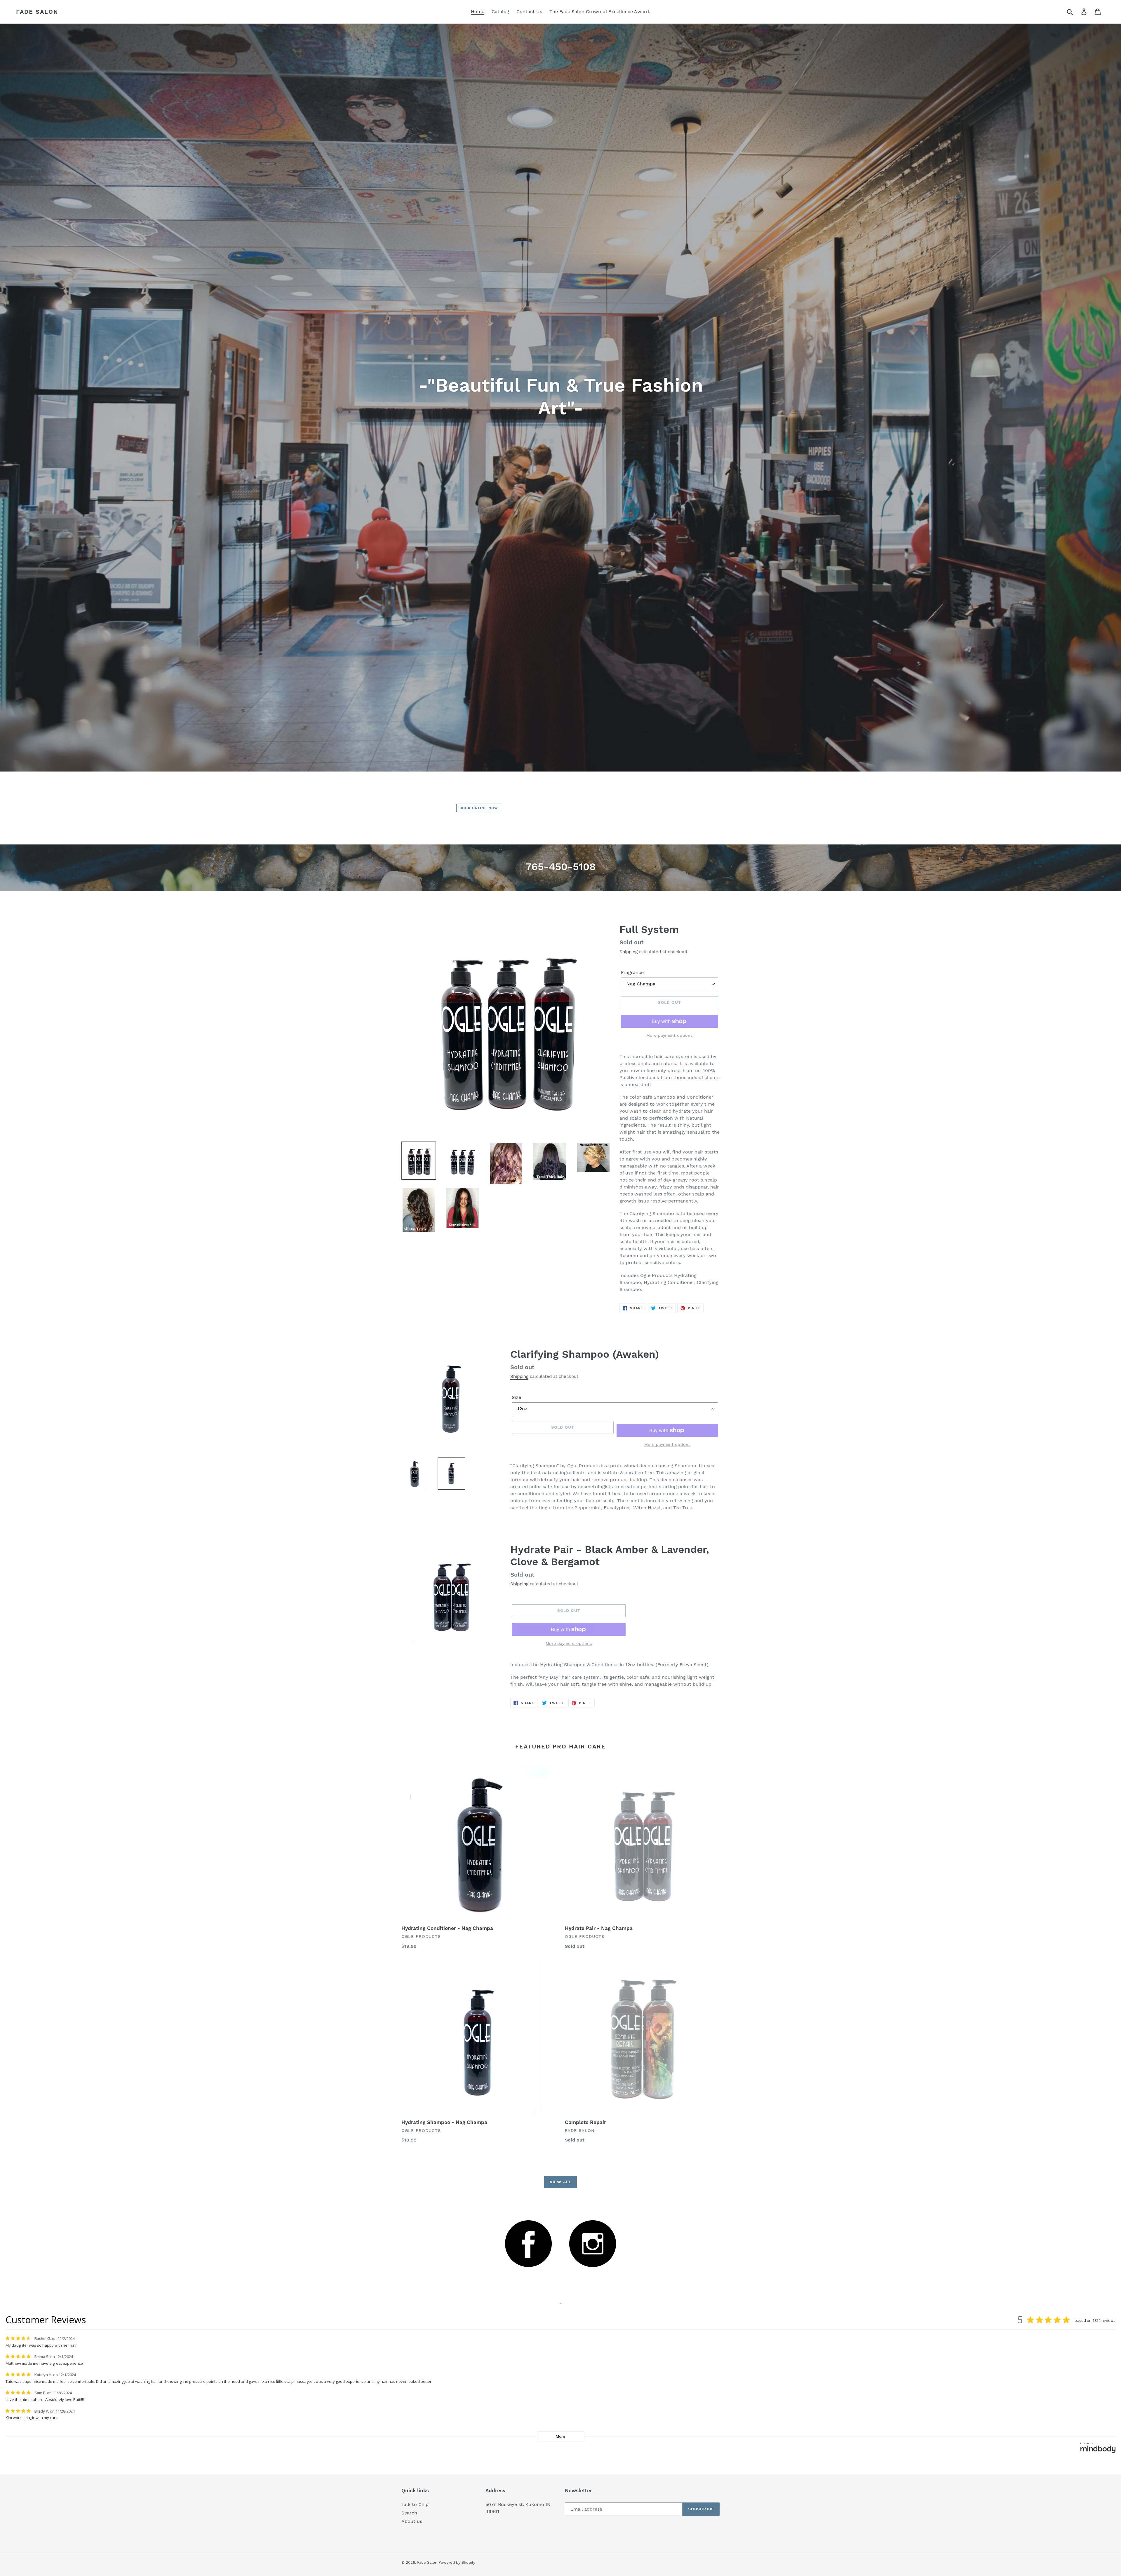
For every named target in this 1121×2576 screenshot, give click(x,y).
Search (409, 2513)
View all (560, 2182)
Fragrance (632, 972)
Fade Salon (37, 12)
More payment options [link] (669, 1035)
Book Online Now (479, 808)
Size (516, 1397)
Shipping (629, 952)
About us (412, 2521)
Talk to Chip (415, 2504)
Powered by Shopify (457, 2562)
